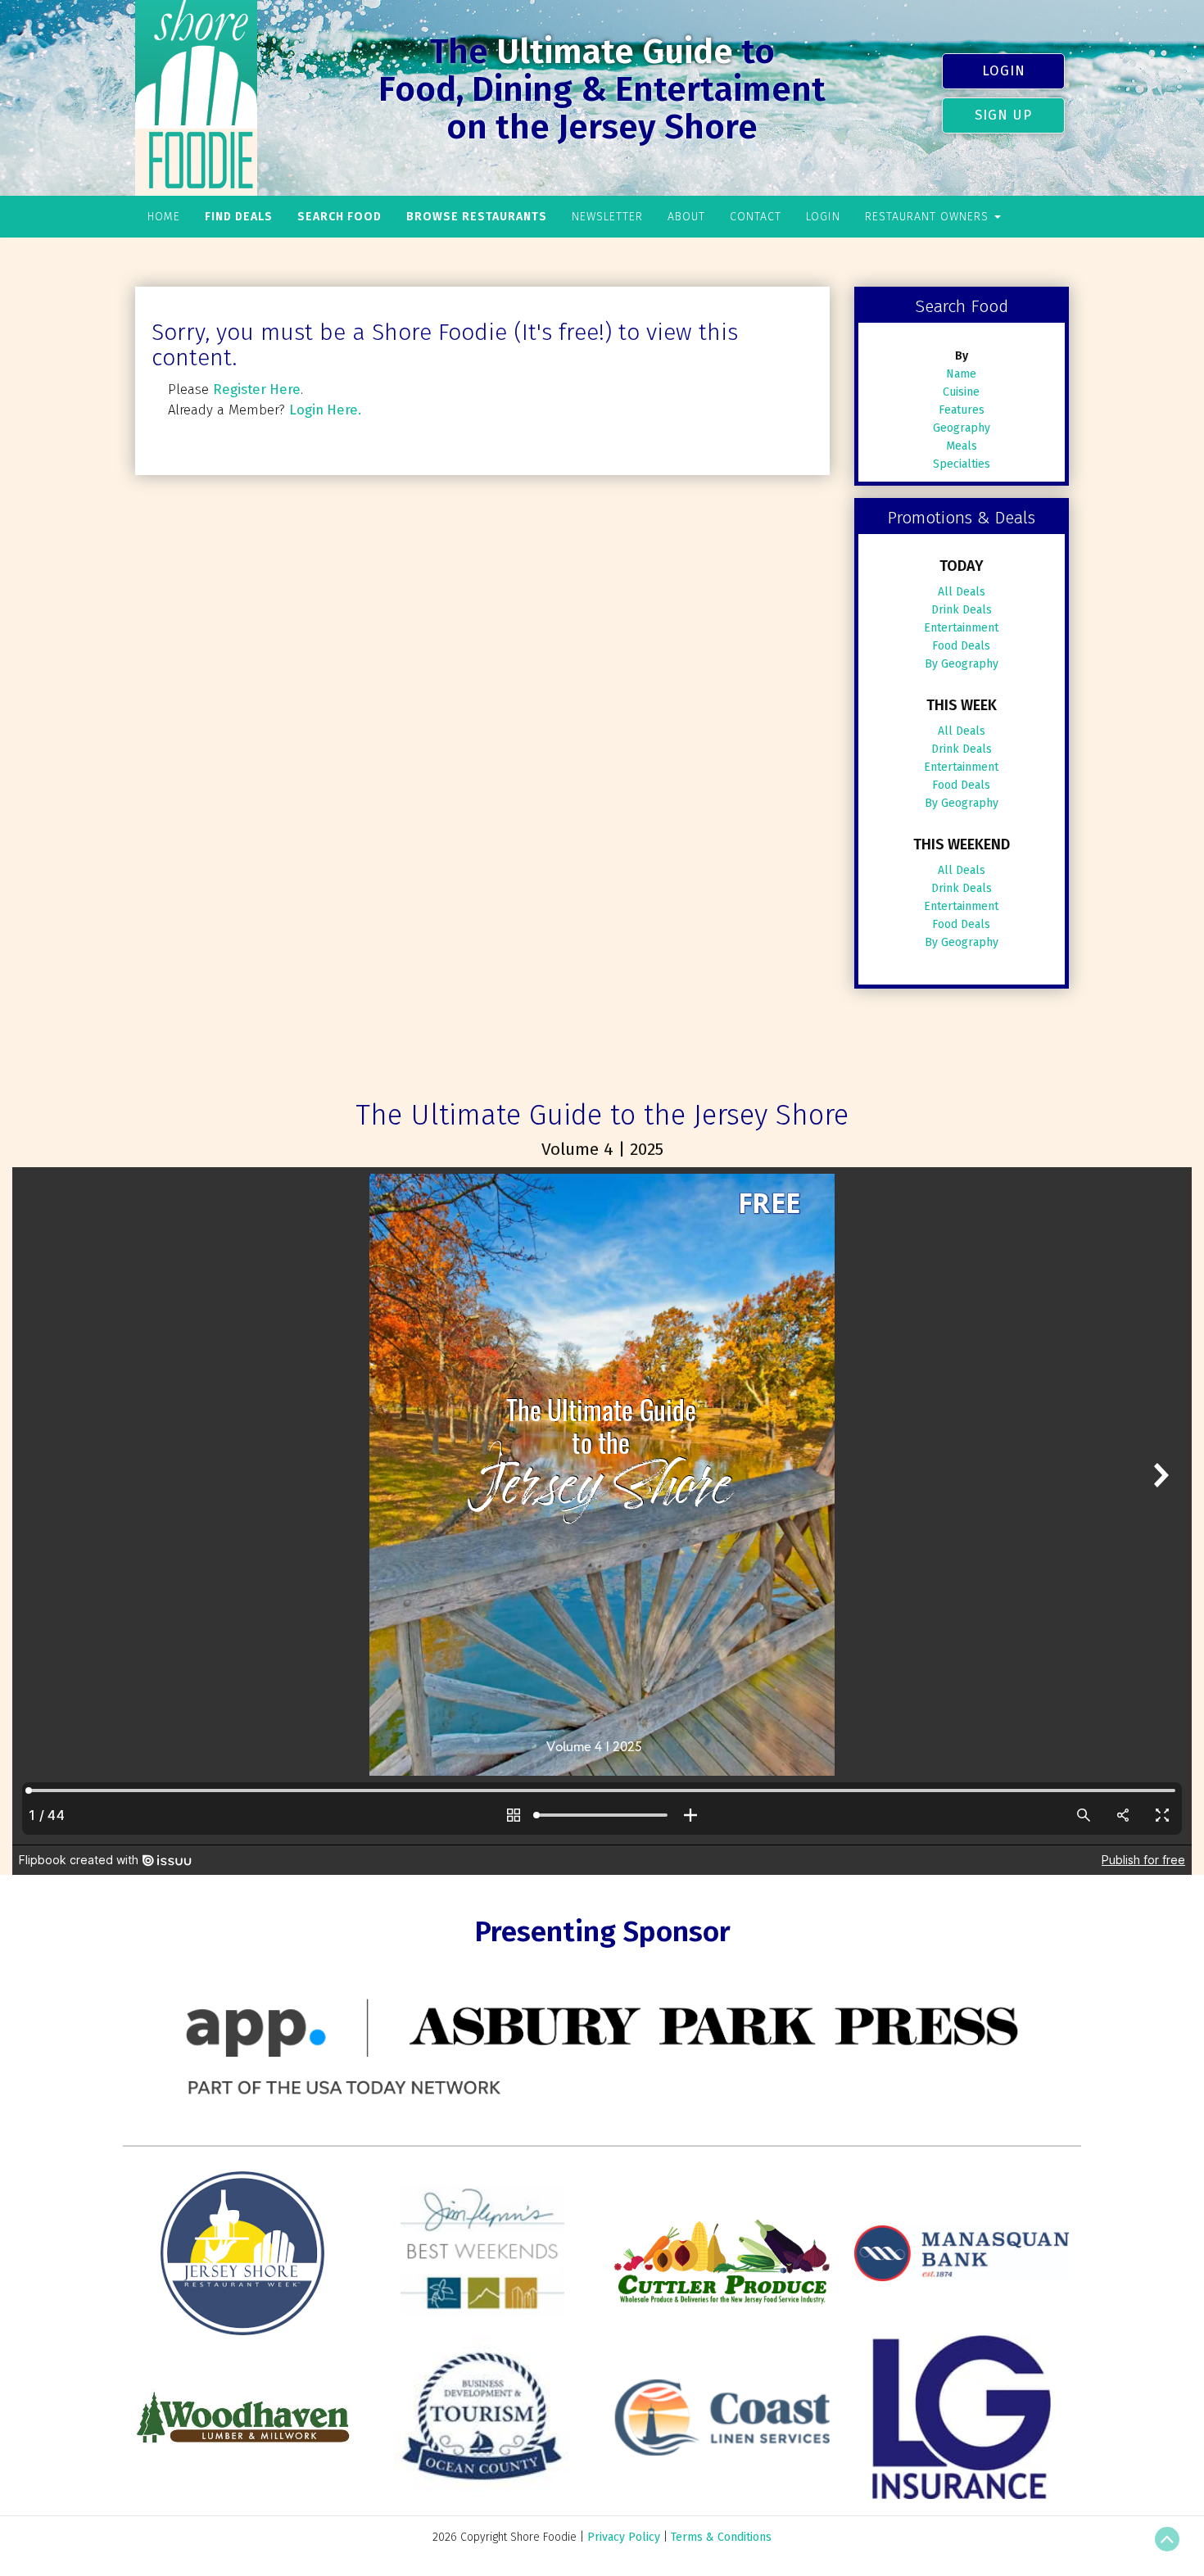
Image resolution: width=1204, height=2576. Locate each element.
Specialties (962, 464)
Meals (962, 446)
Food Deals (961, 646)
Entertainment (961, 628)
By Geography (962, 664)
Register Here (257, 389)
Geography (962, 428)
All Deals (962, 592)
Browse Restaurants (477, 217)
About (686, 217)
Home (164, 217)
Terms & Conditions (721, 2537)
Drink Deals (962, 610)
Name (961, 374)
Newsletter (607, 217)
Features (962, 410)
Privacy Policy (624, 2537)
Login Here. (325, 410)
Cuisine (961, 392)
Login (1004, 70)
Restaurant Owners (929, 217)
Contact (756, 217)
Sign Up (1003, 115)
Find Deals (239, 217)
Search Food (339, 217)
